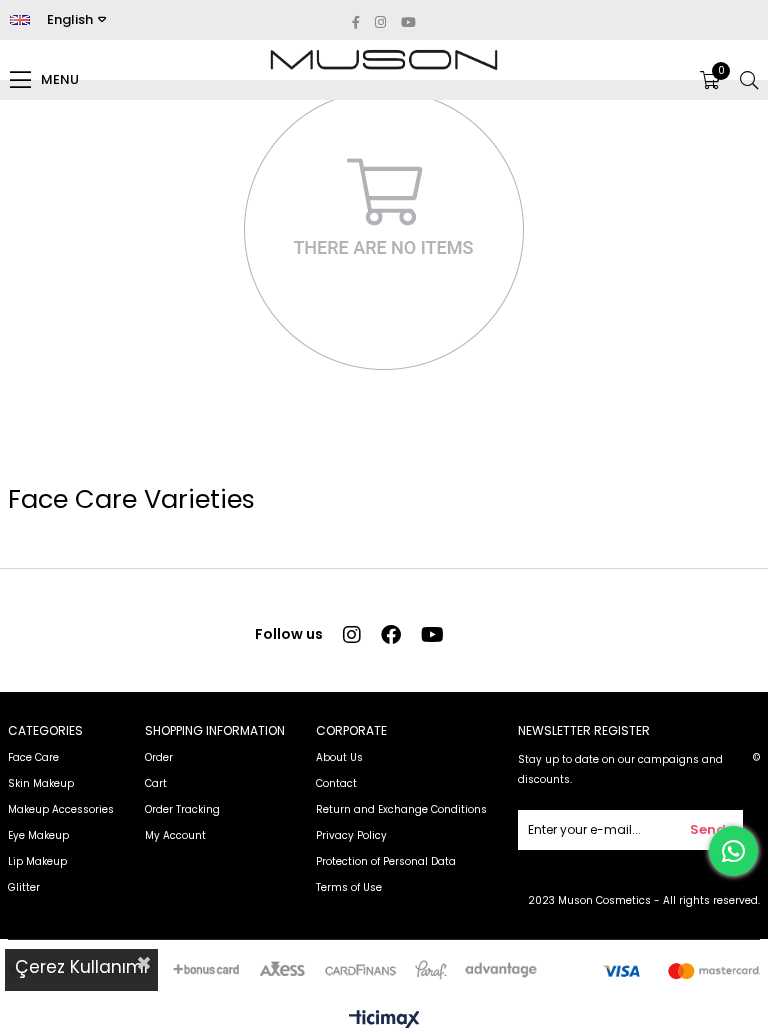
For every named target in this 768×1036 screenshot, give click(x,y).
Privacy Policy (351, 835)
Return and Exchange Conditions (401, 809)
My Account (175, 835)
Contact (336, 783)
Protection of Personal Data (386, 861)
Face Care (33, 757)
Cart (156, 783)
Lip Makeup (37, 861)
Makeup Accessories (61, 809)
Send (708, 829)
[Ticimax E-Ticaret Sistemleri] (384, 1020)
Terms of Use (349, 887)
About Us (339, 757)
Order (159, 757)
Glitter (24, 887)
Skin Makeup (41, 783)
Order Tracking (182, 809)
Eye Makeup (38, 835)
